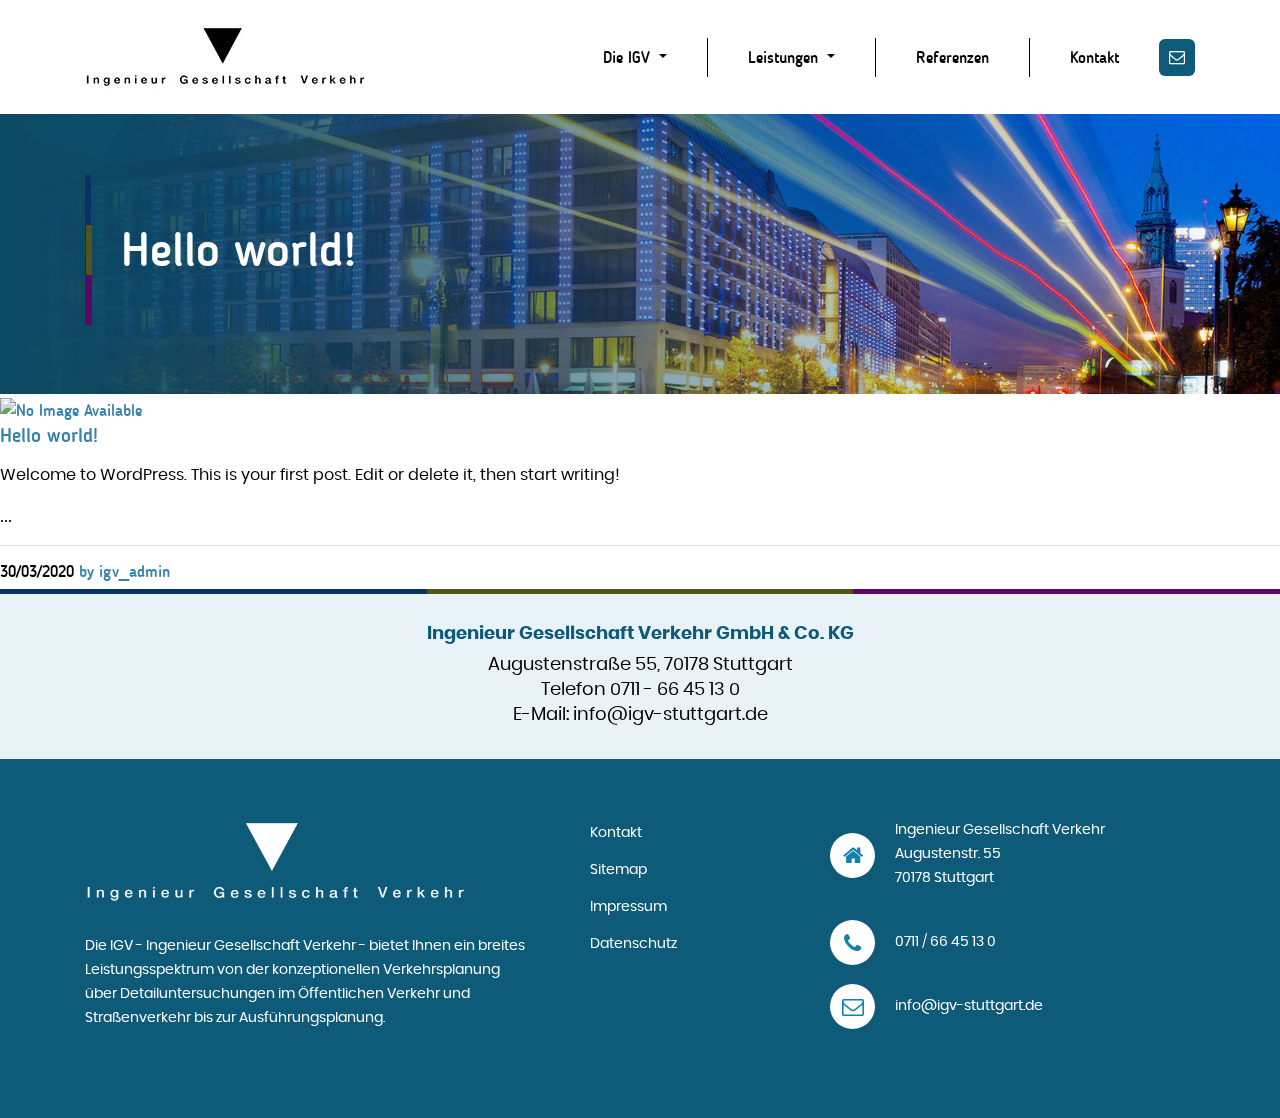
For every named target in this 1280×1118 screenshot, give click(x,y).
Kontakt (1094, 57)
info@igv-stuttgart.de (670, 715)
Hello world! (49, 435)
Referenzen (952, 57)
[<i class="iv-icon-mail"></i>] (1177, 57)
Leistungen (785, 57)
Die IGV (629, 57)
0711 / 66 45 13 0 (945, 942)
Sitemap (618, 870)
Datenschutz (633, 944)
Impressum (628, 907)
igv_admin (124, 571)
